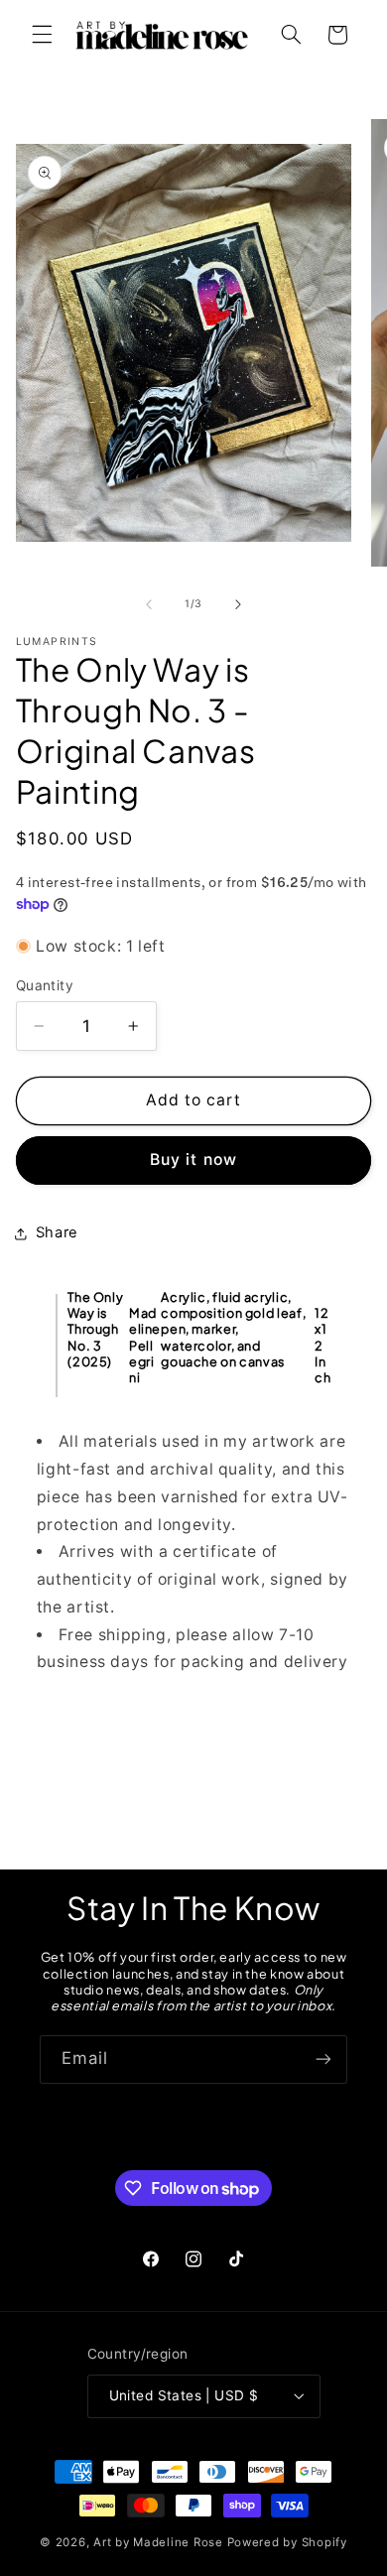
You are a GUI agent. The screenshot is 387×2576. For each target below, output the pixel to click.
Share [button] (57, 1232)
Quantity (45, 985)
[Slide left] (149, 604)
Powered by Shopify (287, 2542)
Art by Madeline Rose (158, 2542)
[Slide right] (238, 604)
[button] (42, 35)
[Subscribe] (323, 2060)
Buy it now (193, 1159)
